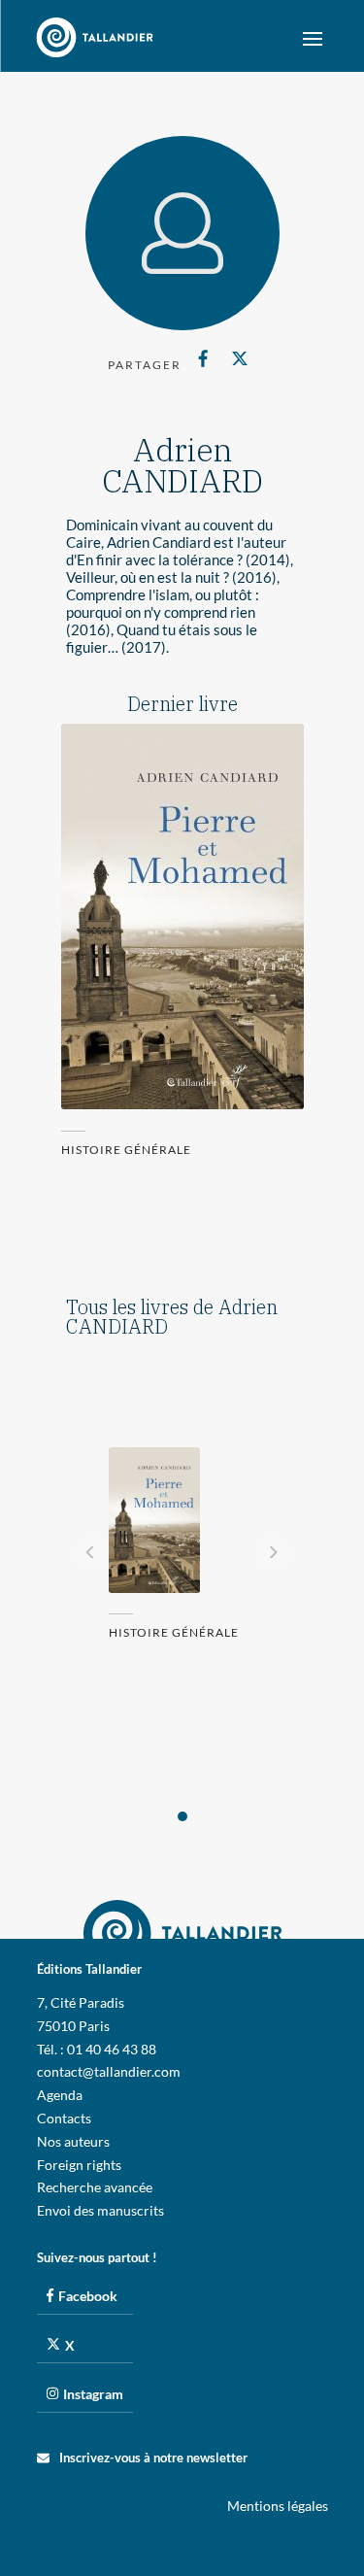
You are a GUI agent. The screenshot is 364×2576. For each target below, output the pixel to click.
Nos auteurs (73, 2141)
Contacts (64, 2118)
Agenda (60, 2095)
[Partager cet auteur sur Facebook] (203, 358)
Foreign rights (79, 2165)
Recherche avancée (95, 2187)
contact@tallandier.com (109, 2071)
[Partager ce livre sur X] (240, 358)
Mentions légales (278, 2506)
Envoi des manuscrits (100, 2210)
